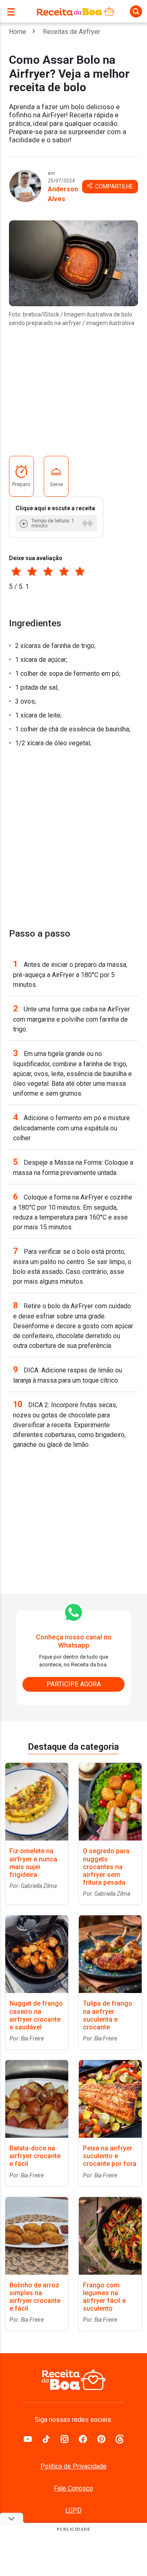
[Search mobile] (136, 11)
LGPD (73, 2510)
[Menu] (13, 11)
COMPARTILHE (114, 186)
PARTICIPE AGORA (74, 1684)
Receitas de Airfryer (71, 32)
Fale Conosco (73, 2488)
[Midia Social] (28, 2439)
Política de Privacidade (73, 2466)
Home (18, 32)
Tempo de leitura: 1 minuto (53, 523)
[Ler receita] (24, 523)
